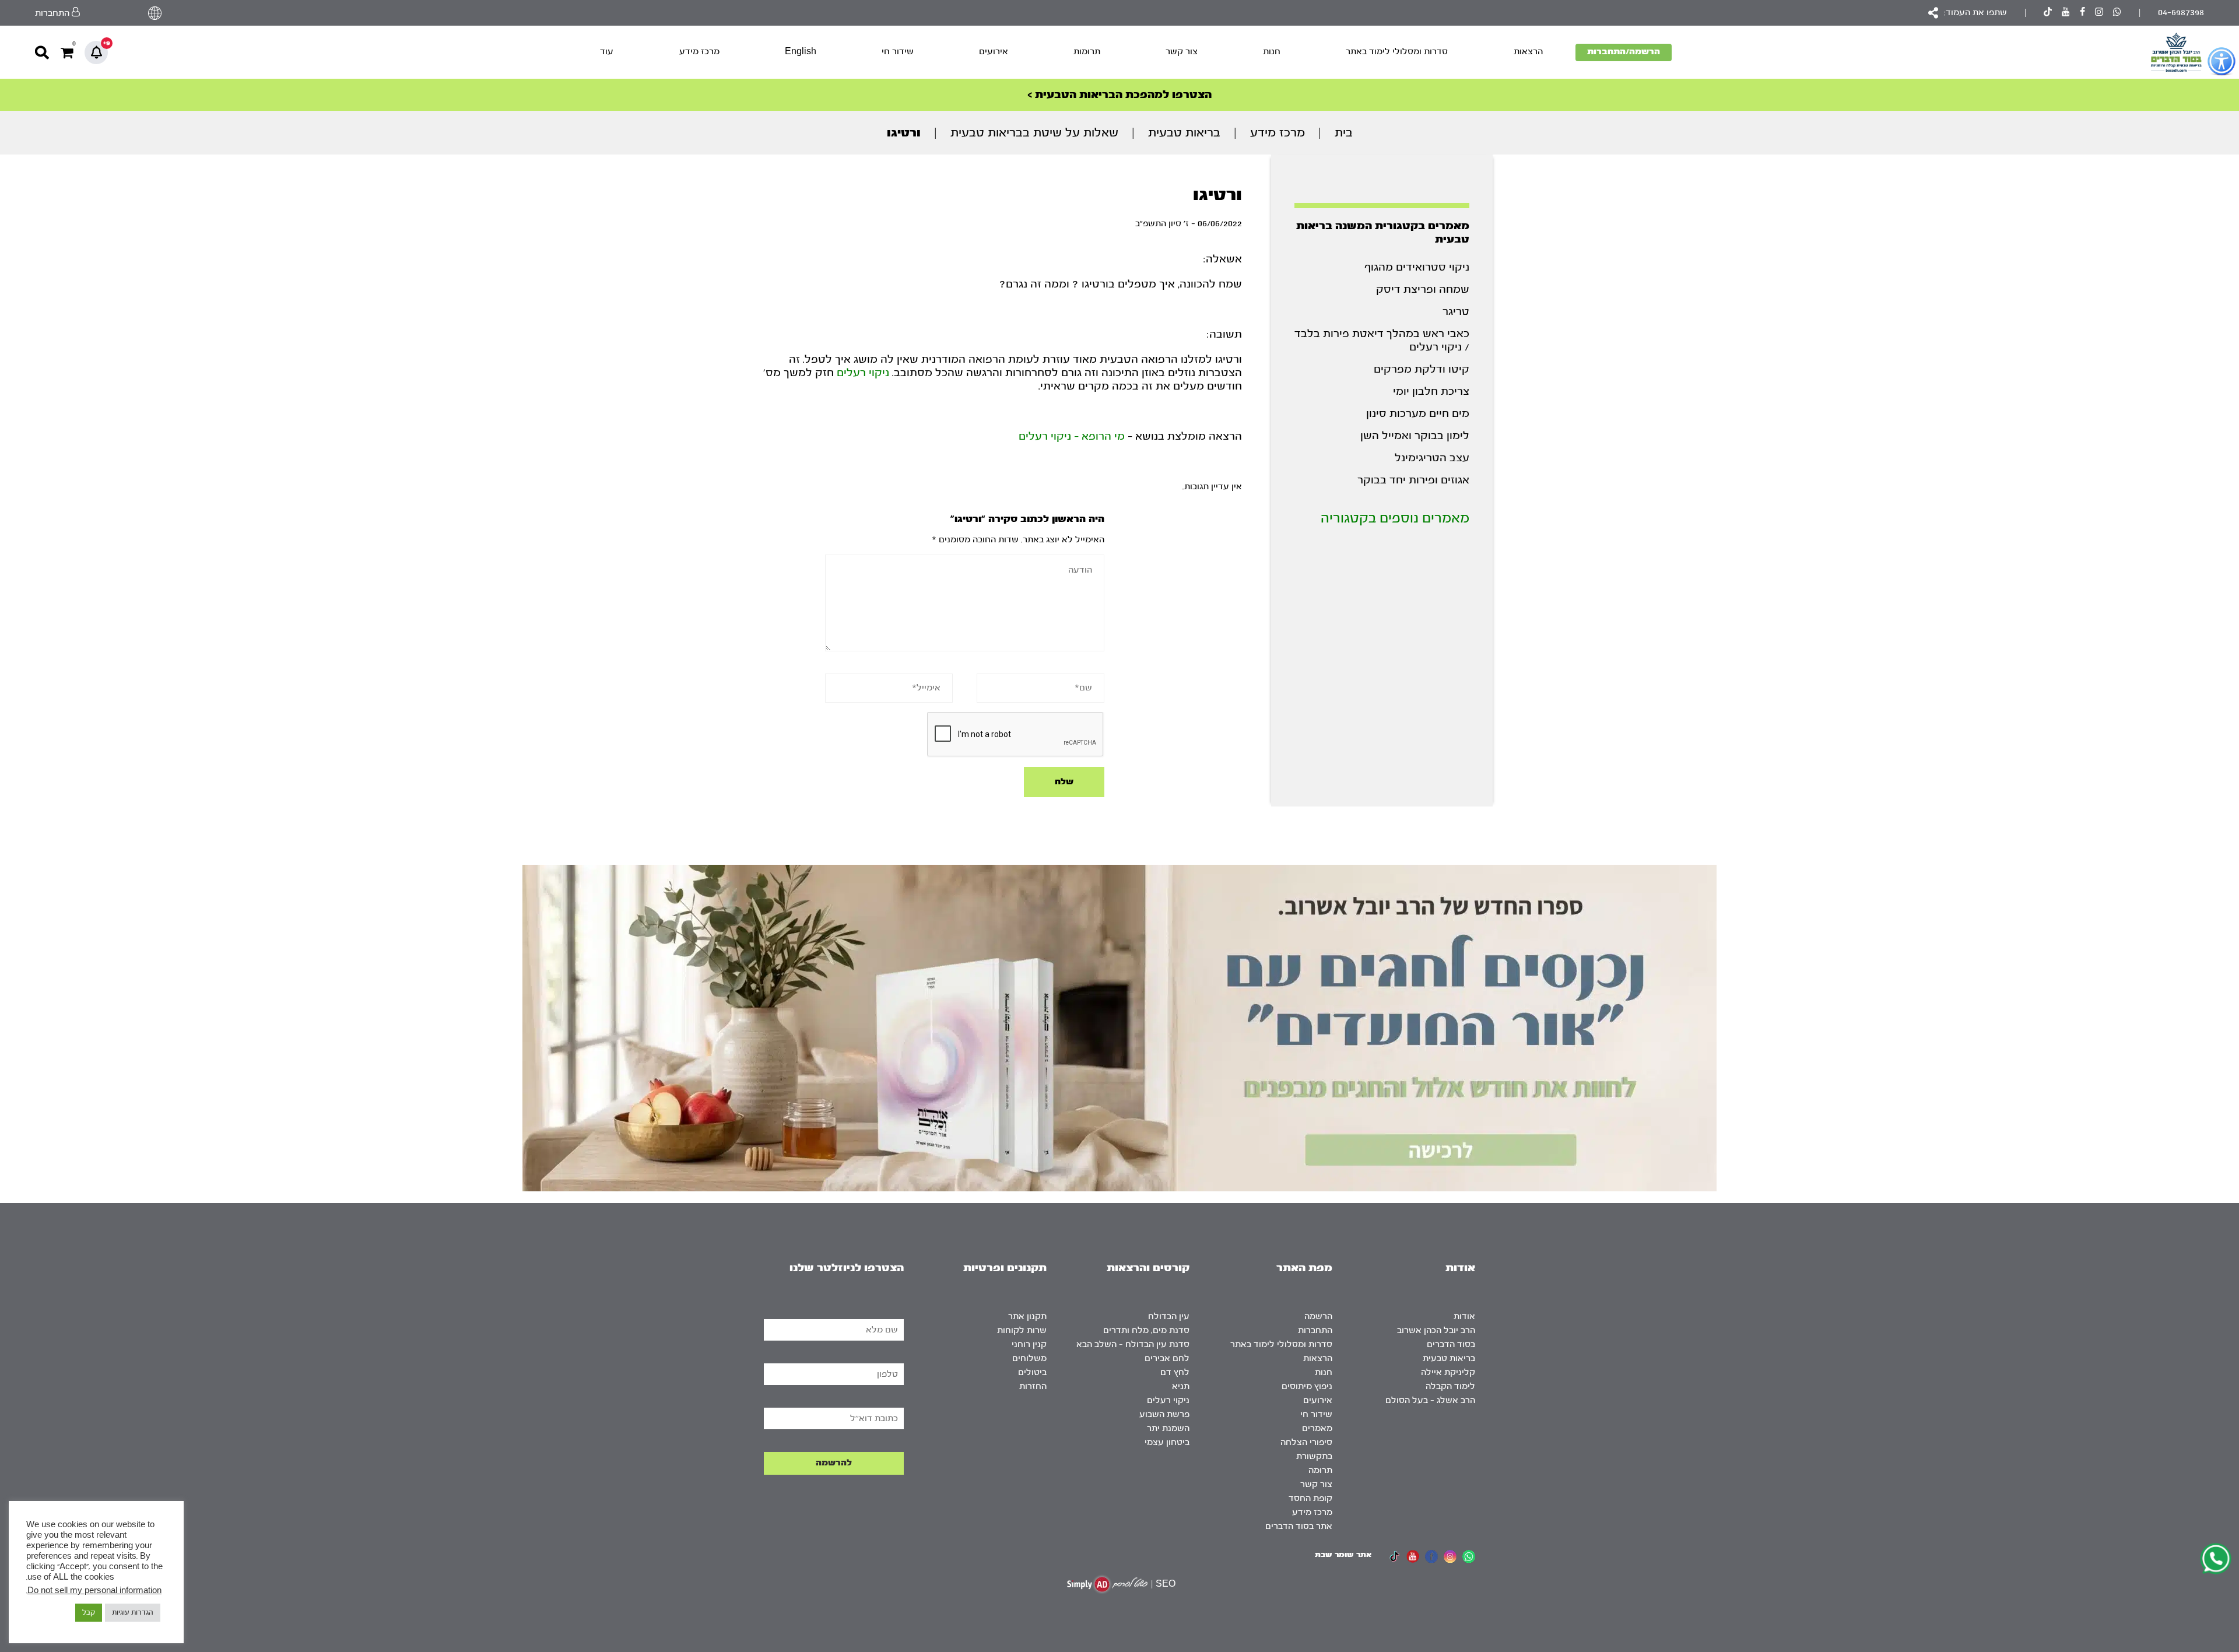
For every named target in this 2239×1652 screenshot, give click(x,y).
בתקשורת (1314, 1456)
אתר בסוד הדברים (1299, 1526)
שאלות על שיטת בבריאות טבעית (1034, 133)
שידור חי (898, 52)
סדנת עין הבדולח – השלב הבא (1133, 1344)
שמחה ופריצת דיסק (1423, 290)
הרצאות (1528, 52)
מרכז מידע (699, 52)
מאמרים (1317, 1428)
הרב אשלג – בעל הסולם (1430, 1400)
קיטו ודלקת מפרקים (1422, 369)
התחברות (1315, 1330)
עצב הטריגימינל (1432, 458)
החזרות (1033, 1386)
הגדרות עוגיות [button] (133, 1612)
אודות (1464, 1316)
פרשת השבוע (1164, 1414)
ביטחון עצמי (1167, 1442)
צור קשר (1182, 52)
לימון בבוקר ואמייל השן (1415, 436)
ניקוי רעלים (863, 373)
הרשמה (1318, 1316)
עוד (607, 52)
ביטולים (1032, 1372)
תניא (1181, 1386)
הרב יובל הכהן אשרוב (1436, 1330)
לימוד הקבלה (1450, 1386)
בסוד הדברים (1451, 1344)
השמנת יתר (1168, 1428)
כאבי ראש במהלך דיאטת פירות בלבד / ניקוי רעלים (1382, 341)
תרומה (1320, 1470)
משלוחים (1029, 1358)
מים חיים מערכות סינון (1418, 414)
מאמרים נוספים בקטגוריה (1395, 518)
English (801, 52)
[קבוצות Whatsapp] (2117, 13)
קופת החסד (1310, 1498)
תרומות (1087, 52)
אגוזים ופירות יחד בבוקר (1413, 480)
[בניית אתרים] (1107, 1584)
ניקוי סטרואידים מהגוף (1417, 267)
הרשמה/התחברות (1624, 52)
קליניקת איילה (1448, 1372)
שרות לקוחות (1022, 1330)
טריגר (1456, 312)
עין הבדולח (1169, 1316)
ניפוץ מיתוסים (1307, 1386)
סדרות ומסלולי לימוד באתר (1397, 52)
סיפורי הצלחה (1306, 1442)
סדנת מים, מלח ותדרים (1146, 1330)
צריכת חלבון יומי (1431, 392)
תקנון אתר (1027, 1316)
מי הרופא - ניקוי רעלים (1072, 436)
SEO (1166, 1584)
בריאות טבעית (1184, 133)
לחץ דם (1175, 1372)
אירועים (994, 52)
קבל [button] (89, 1612)
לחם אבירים (1167, 1358)
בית (1344, 133)
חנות (1272, 52)
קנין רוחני (1029, 1344)
